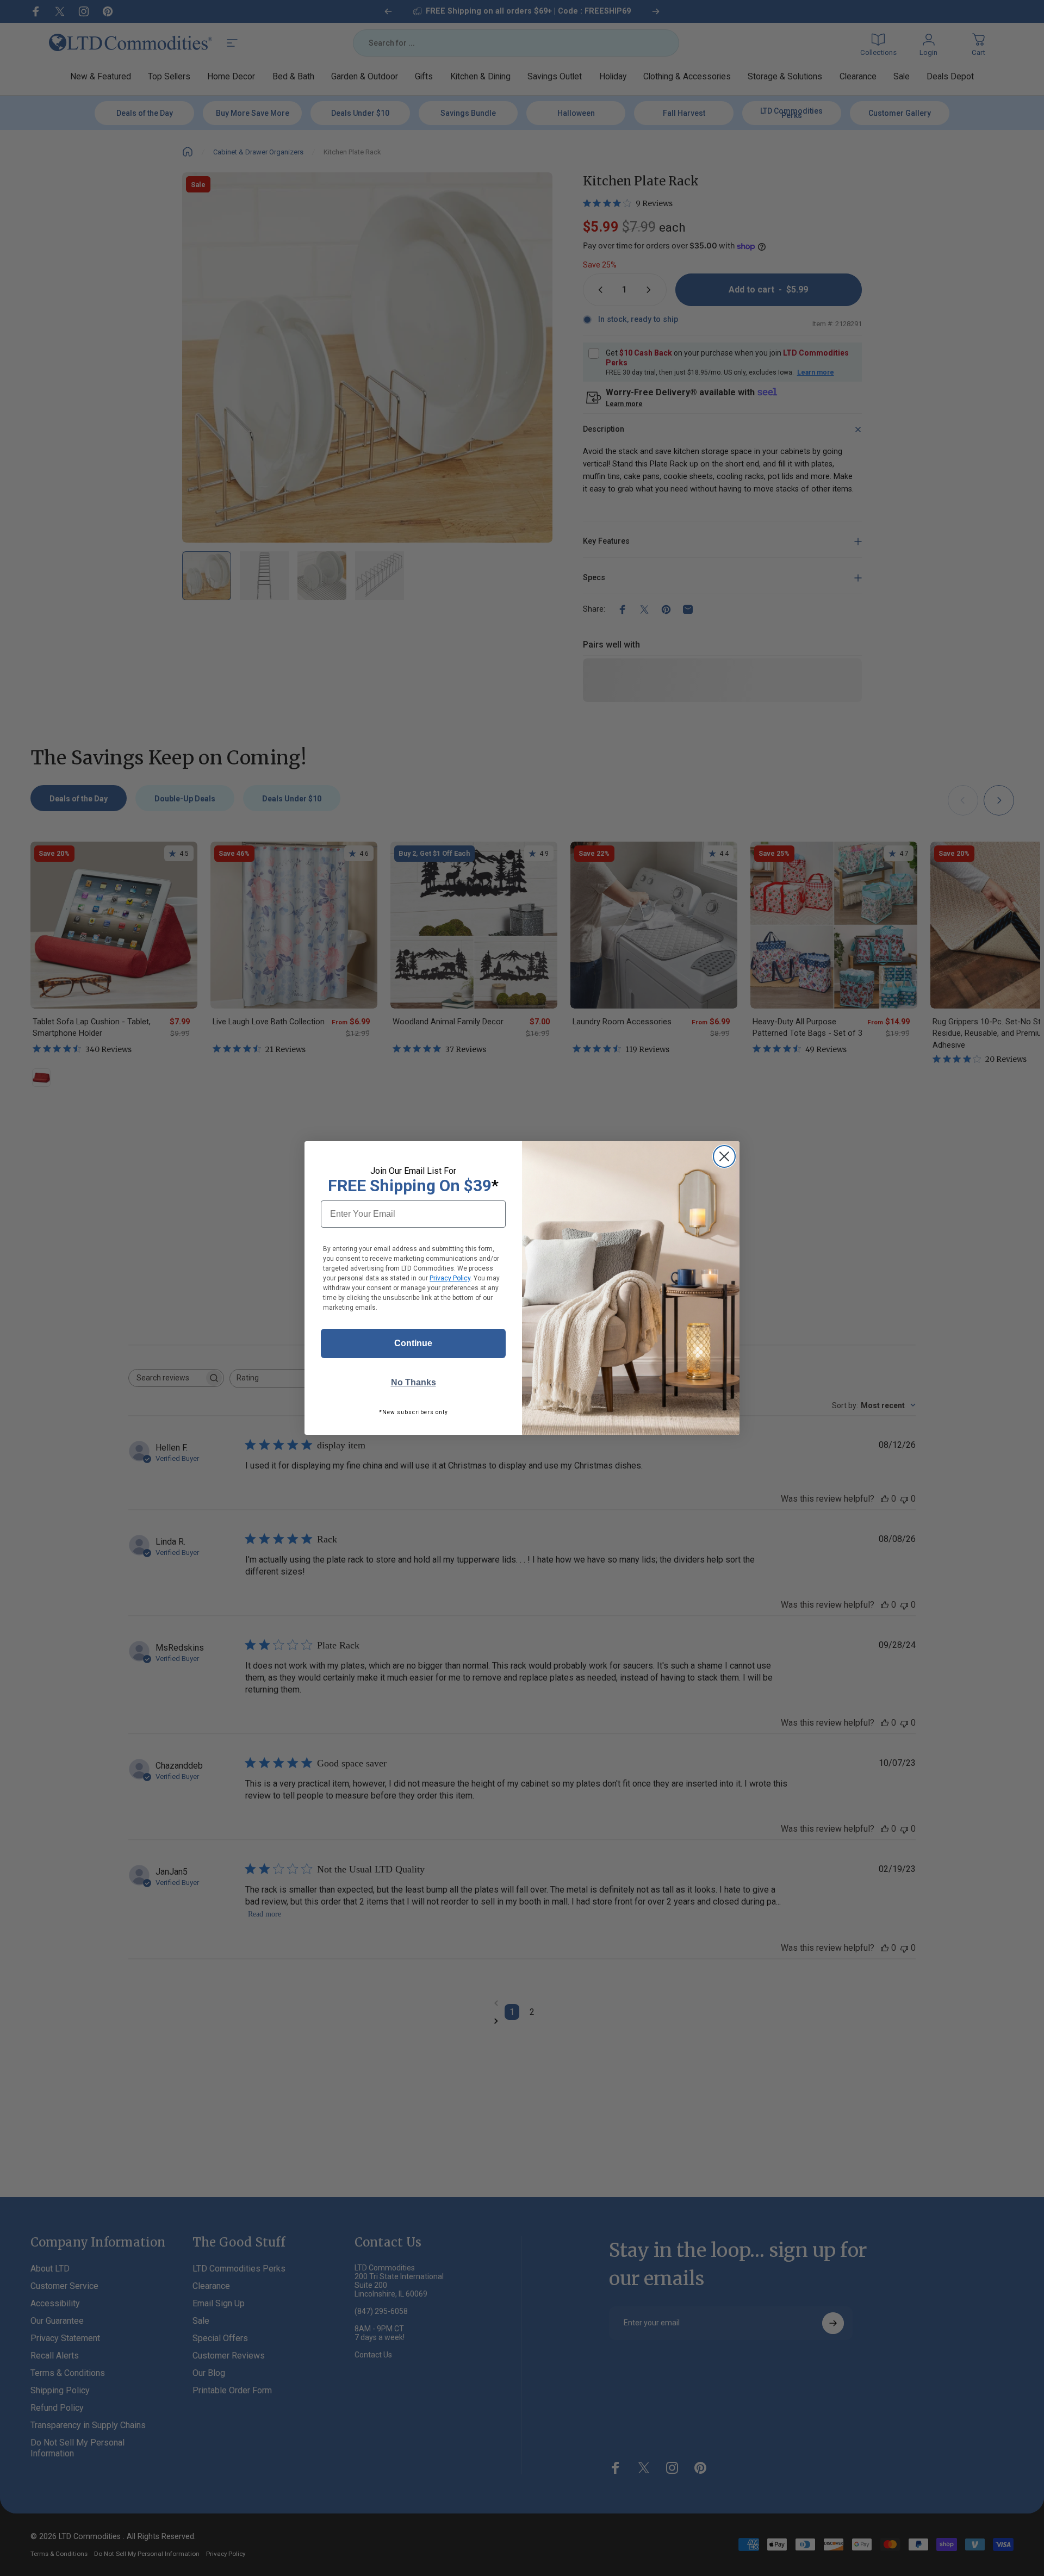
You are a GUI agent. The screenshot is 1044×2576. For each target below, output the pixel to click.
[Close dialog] (724, 1156)
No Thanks (414, 1382)
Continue (413, 1343)
